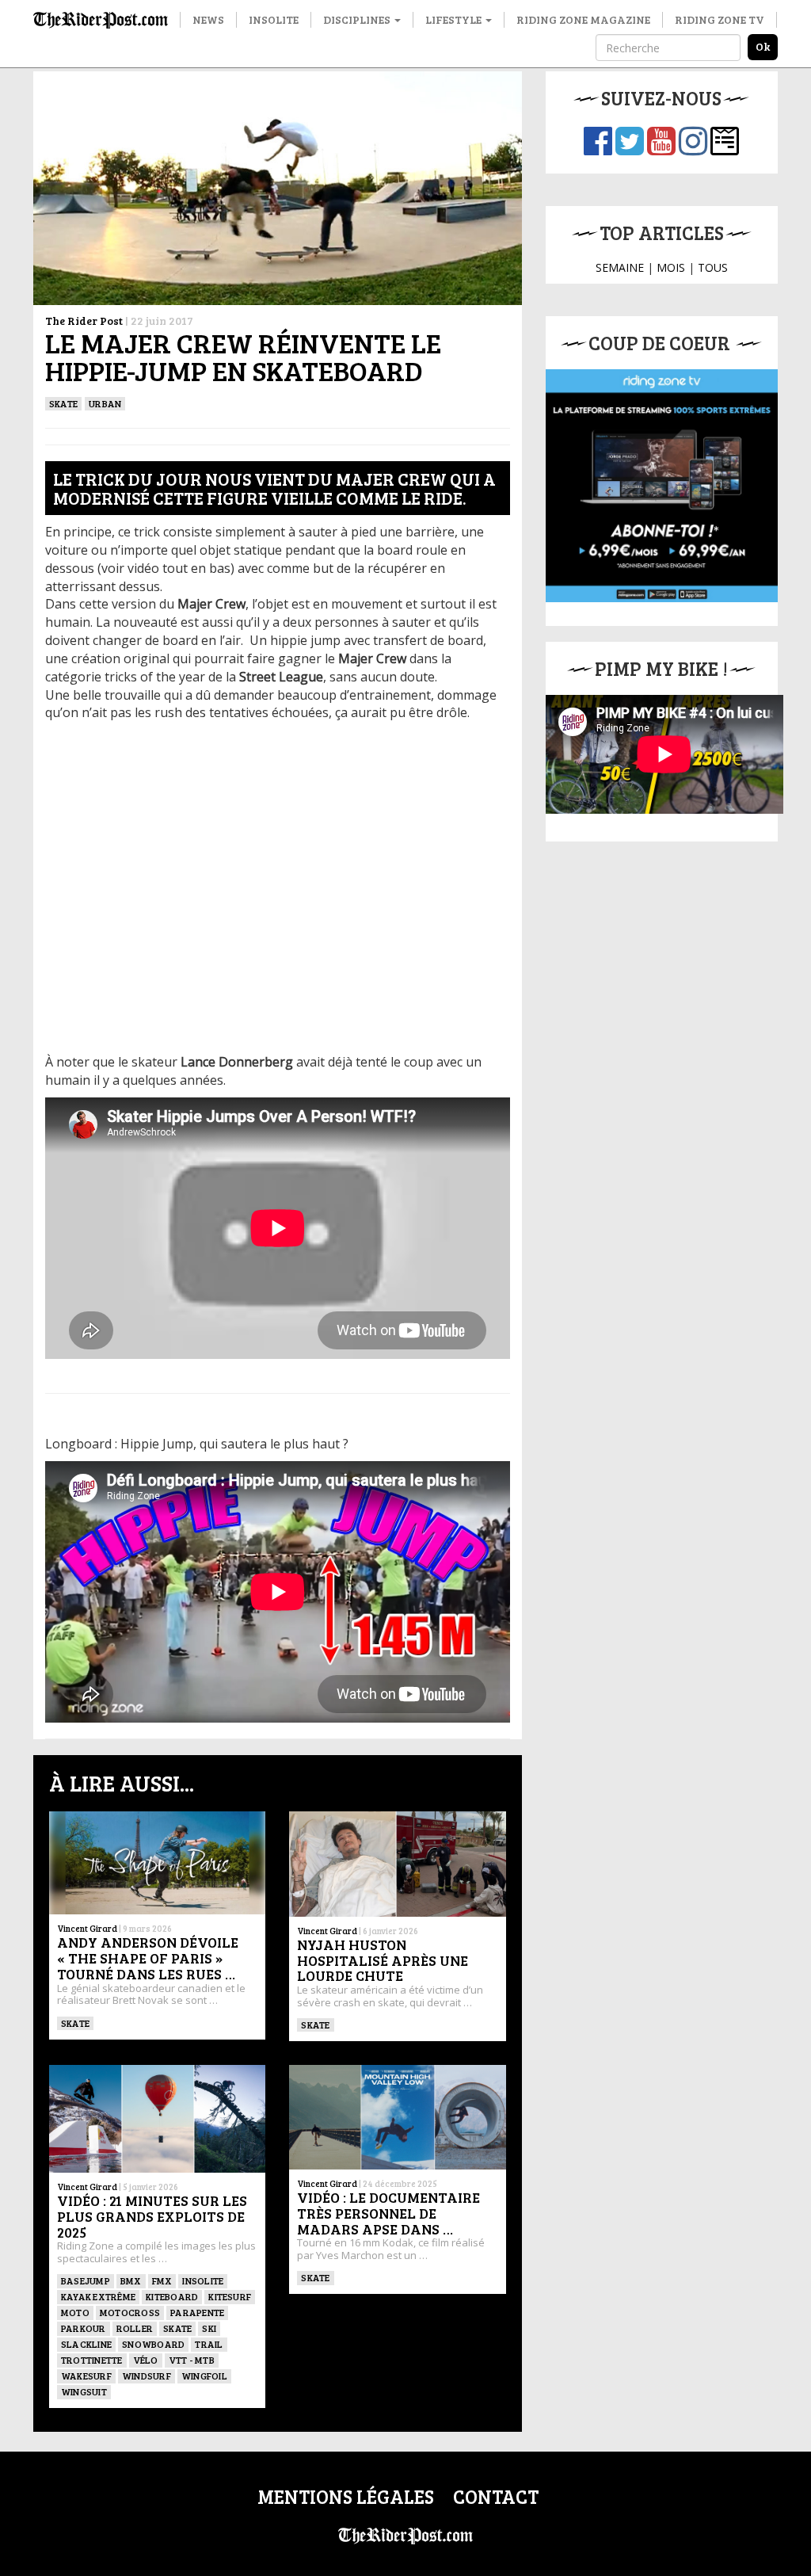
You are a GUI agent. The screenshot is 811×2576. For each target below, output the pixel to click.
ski (209, 2328)
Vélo (146, 2360)
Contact (496, 2496)
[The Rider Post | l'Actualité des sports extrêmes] (101, 20)
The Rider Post (84, 321)
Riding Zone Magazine (583, 19)
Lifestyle (455, 19)
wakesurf (86, 2376)
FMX (162, 2280)
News (208, 19)
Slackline (86, 2344)
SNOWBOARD (153, 2344)
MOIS (671, 267)
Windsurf (147, 2376)
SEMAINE (620, 267)
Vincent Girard (87, 1928)
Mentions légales (346, 2496)
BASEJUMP (86, 2280)
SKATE (63, 403)
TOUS (713, 267)
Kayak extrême (98, 2296)
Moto (75, 2312)
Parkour (84, 2328)
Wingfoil (204, 2376)
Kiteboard (172, 2296)
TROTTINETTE (92, 2360)
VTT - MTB (192, 2360)
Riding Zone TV (720, 19)
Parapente (197, 2312)
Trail (209, 2344)
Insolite (274, 19)
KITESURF (230, 2296)
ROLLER (135, 2328)
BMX (131, 2280)
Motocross (130, 2312)
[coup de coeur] (662, 485)
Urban (105, 403)
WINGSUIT (84, 2391)
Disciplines (358, 19)
